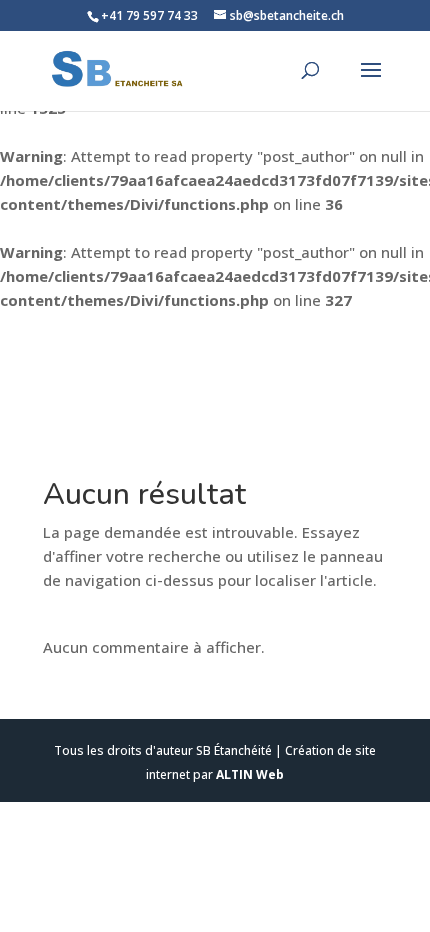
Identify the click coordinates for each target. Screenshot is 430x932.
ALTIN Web (250, 774)
